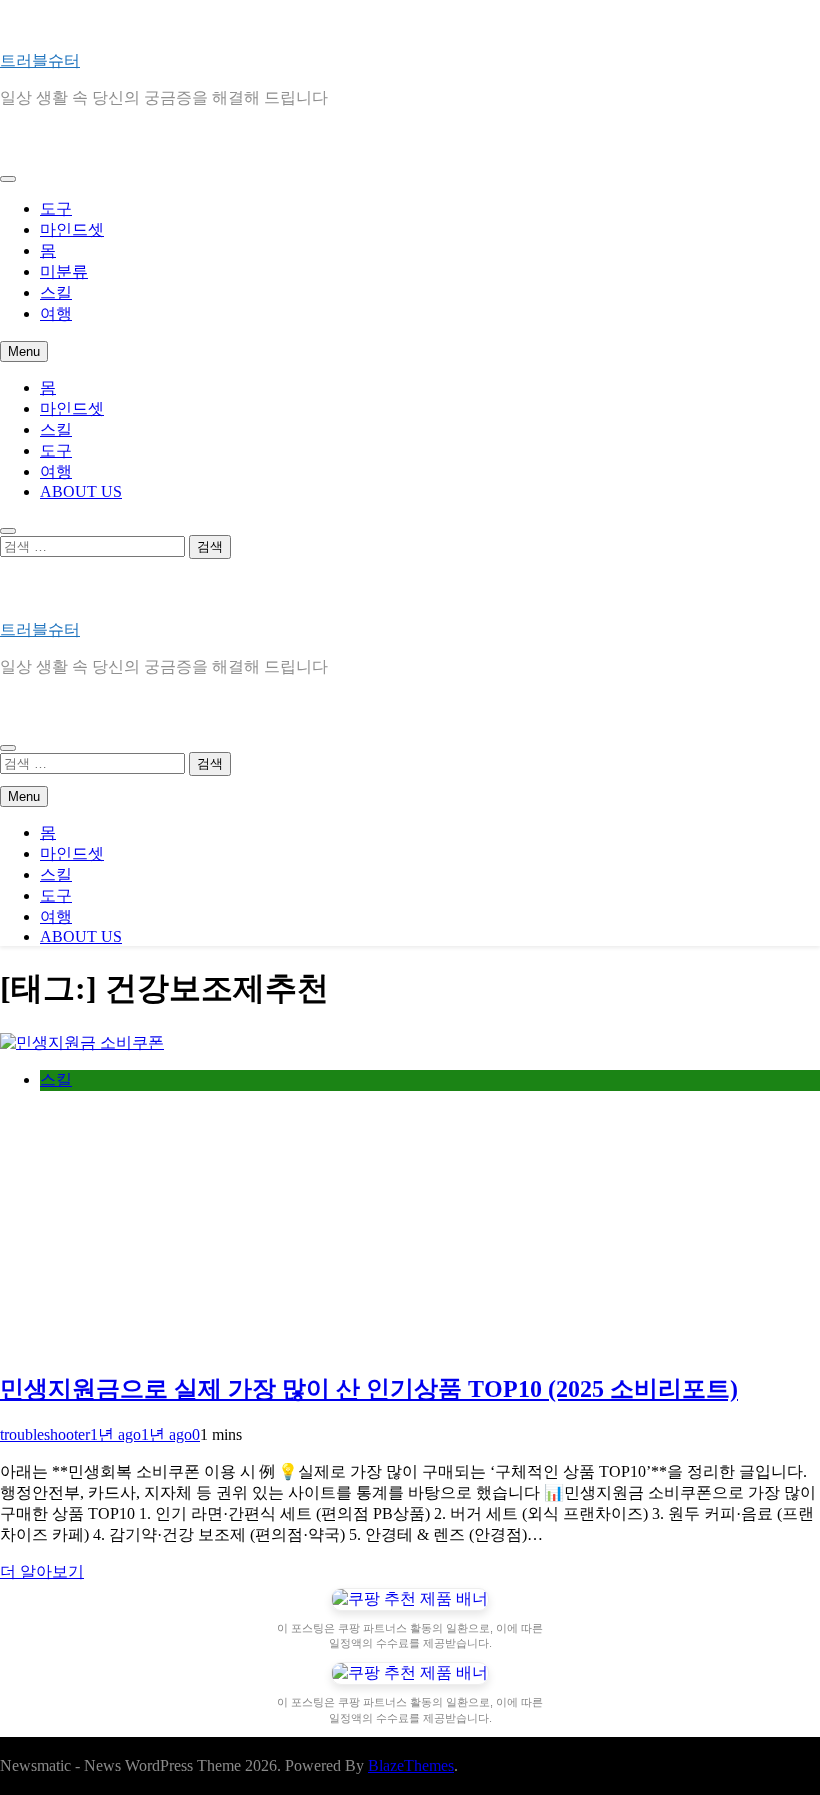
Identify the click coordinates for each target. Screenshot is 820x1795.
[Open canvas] (8, 179)
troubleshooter (45, 1434)
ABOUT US (81, 491)
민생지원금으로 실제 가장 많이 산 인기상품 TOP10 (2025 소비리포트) (369, 1389)
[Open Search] (8, 531)
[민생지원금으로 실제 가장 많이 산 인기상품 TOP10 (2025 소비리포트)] (82, 1042)
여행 (56, 313)
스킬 (56, 292)
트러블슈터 (40, 60)
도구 (56, 208)
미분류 (64, 271)
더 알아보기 (42, 1571)
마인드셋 (72, 229)
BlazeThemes (411, 1765)
